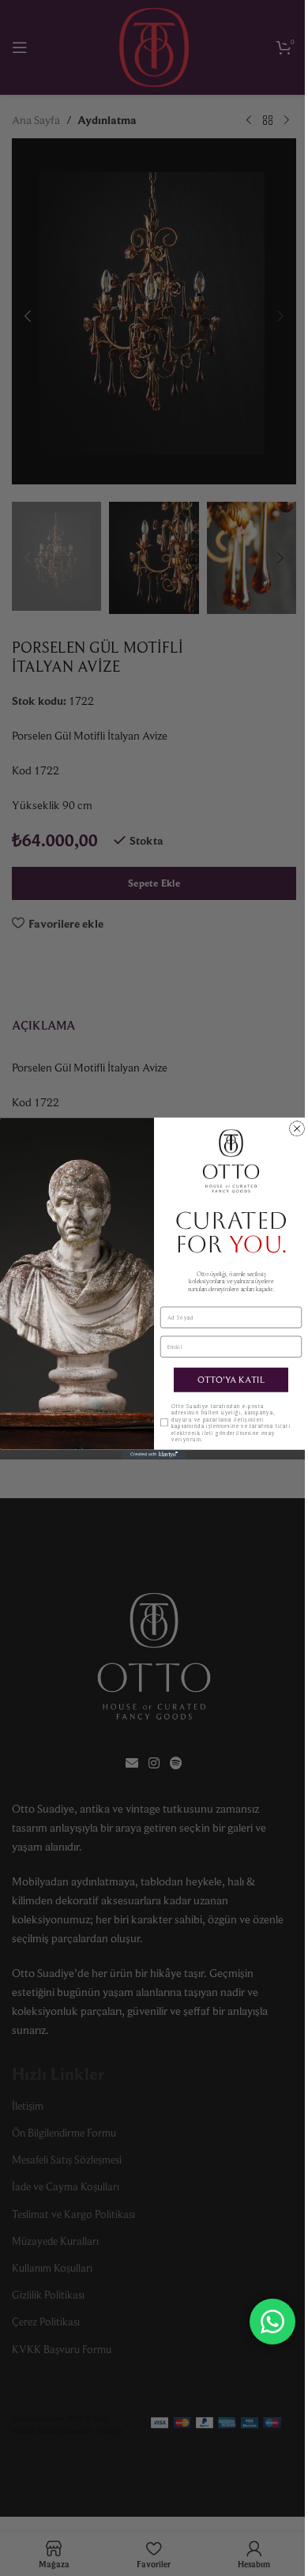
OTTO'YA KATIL (231, 1379)
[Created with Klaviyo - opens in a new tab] (154, 1454)
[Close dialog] (297, 1128)
